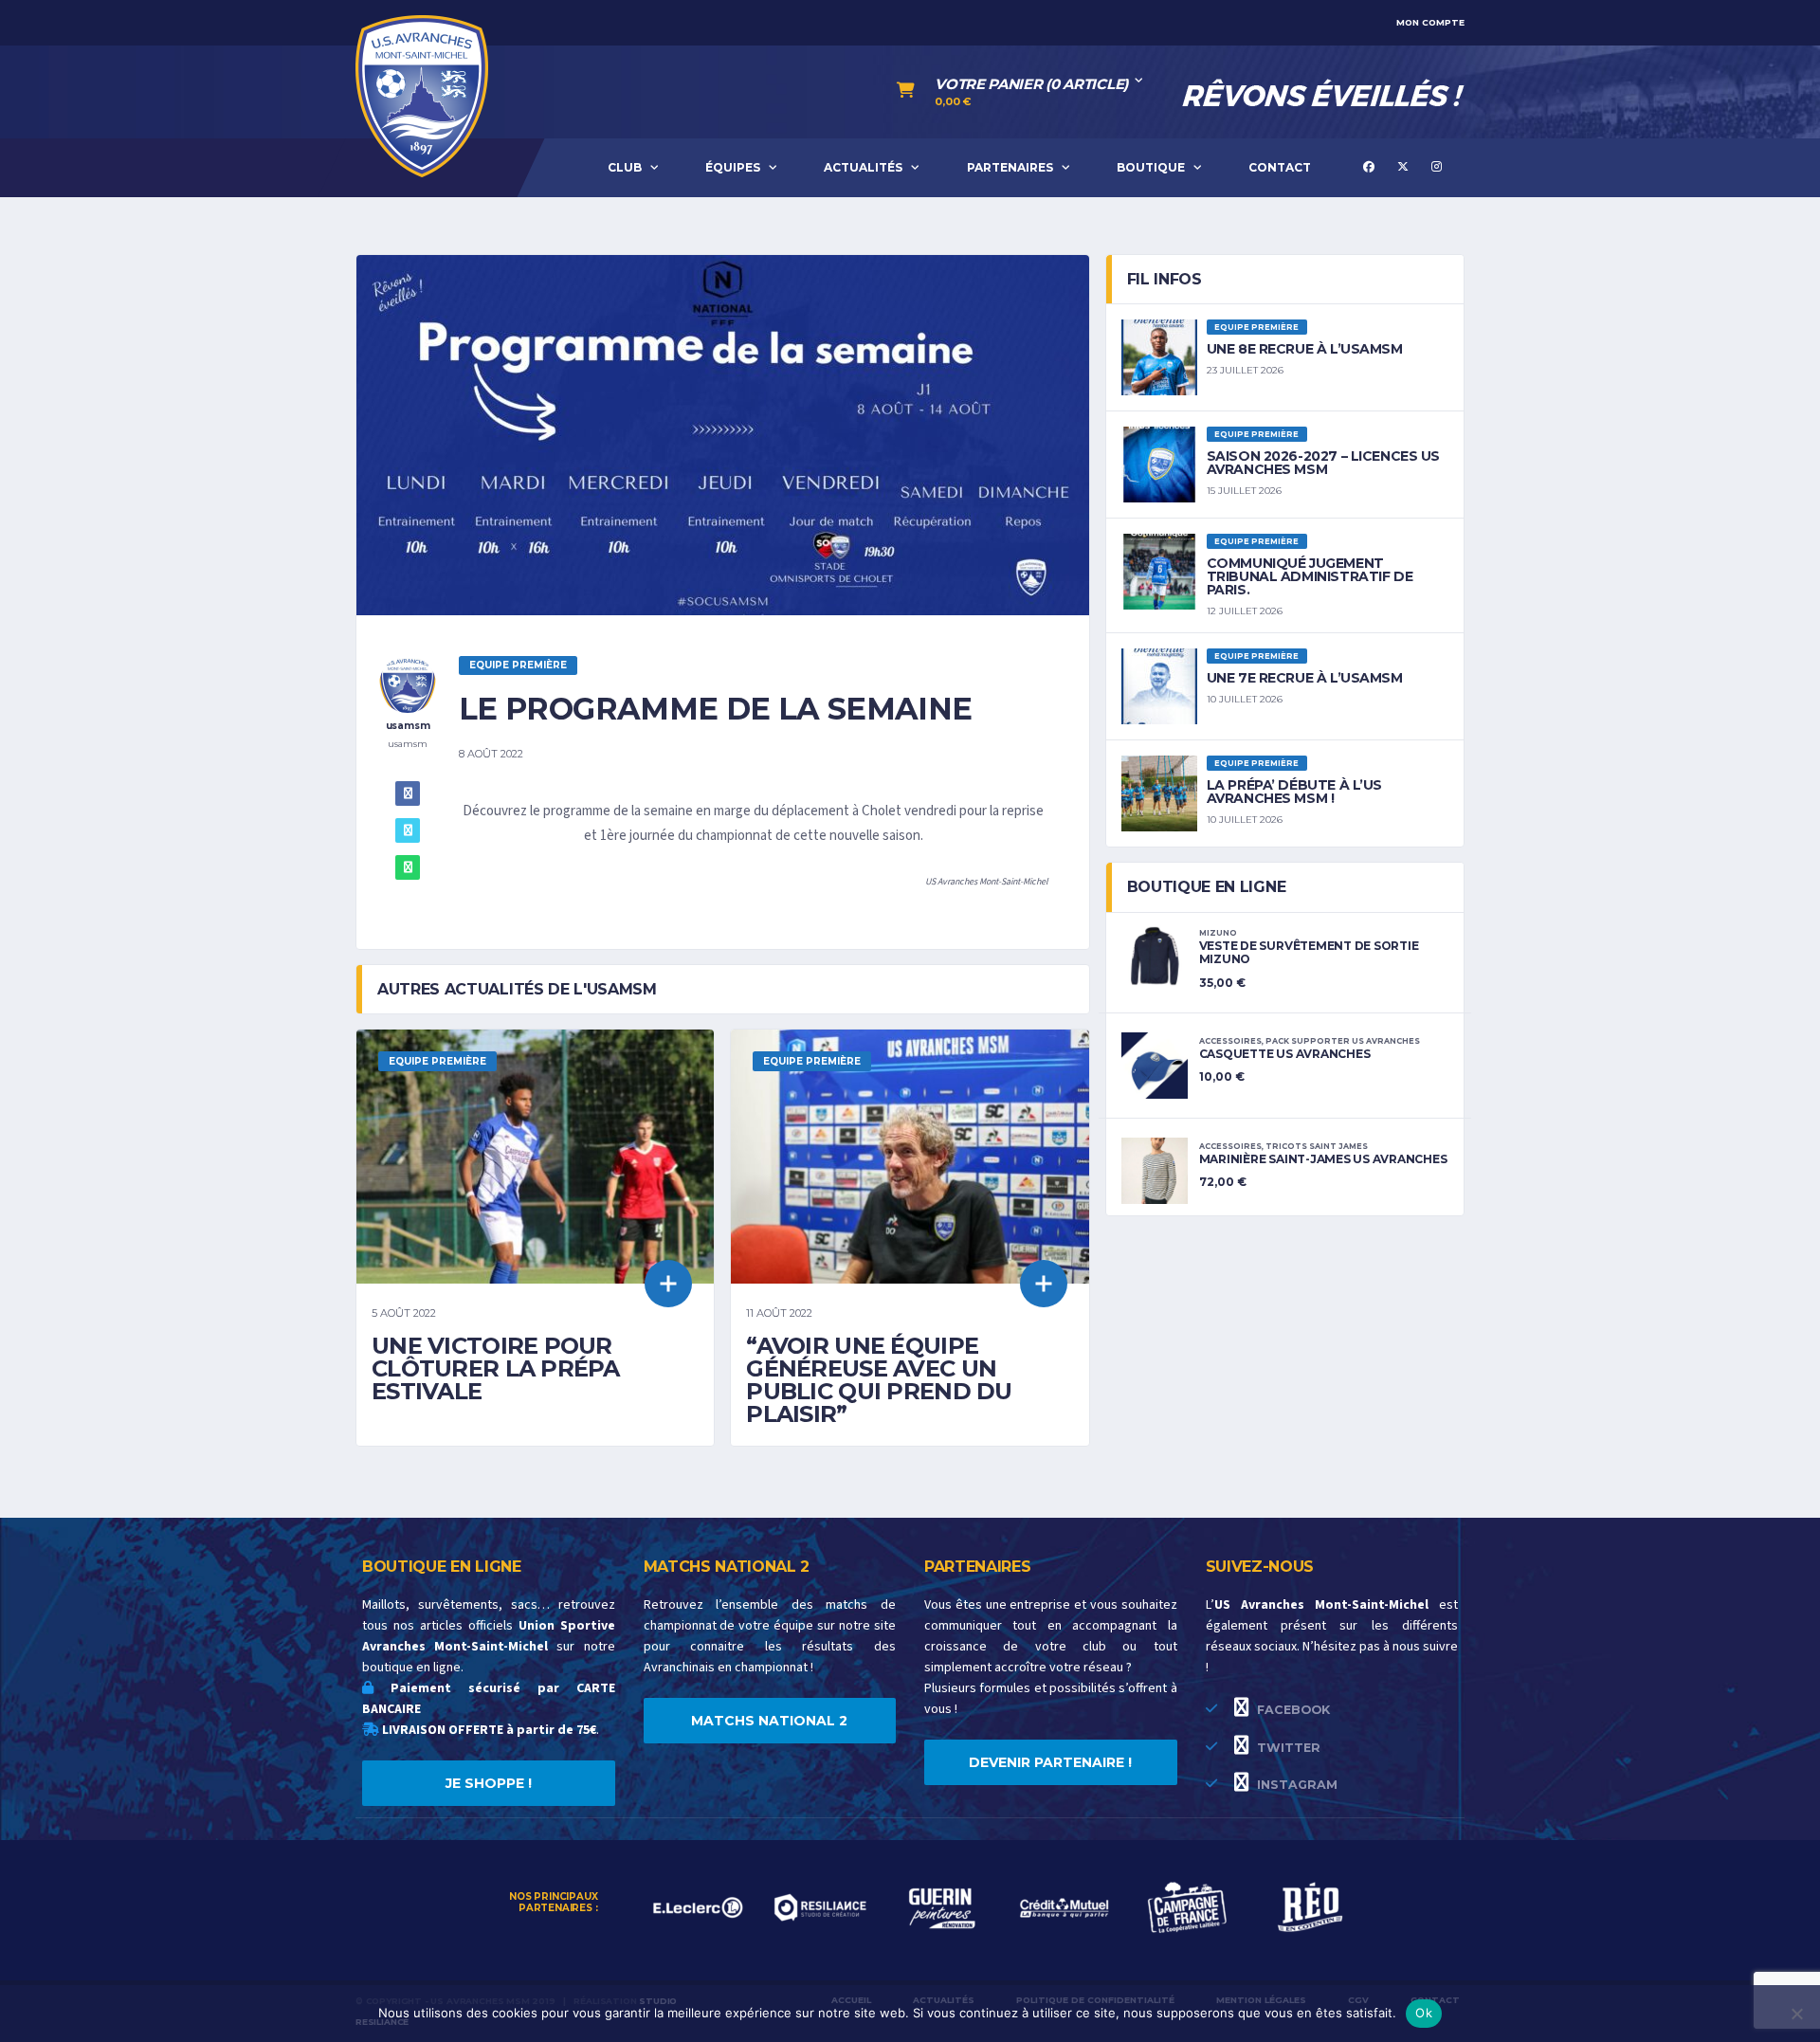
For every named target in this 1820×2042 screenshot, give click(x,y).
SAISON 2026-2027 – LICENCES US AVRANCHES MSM (1323, 463)
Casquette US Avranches (1285, 1054)
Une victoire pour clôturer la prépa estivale (496, 1368)
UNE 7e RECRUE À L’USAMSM (1305, 678)
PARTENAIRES (1010, 167)
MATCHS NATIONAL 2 (769, 1721)
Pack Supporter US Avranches (1343, 1041)
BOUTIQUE (1151, 167)
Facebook (1292, 1710)
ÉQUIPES (733, 167)
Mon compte (1430, 22)
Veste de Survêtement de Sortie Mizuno (1309, 952)
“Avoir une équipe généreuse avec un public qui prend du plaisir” (879, 1380)
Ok (1424, 2013)
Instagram (1295, 1785)
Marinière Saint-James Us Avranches (1323, 1159)
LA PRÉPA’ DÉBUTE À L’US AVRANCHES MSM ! (1294, 792)
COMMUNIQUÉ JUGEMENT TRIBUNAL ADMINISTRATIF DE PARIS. (1310, 576)
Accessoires (1230, 1041)
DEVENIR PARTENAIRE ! (1050, 1762)
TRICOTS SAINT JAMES (1317, 1146)
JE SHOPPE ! (489, 1783)
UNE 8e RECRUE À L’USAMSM (1305, 349)
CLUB (625, 167)
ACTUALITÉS (863, 167)
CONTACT (1280, 167)
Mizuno (1218, 933)
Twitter (1287, 1748)
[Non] (1796, 2014)
